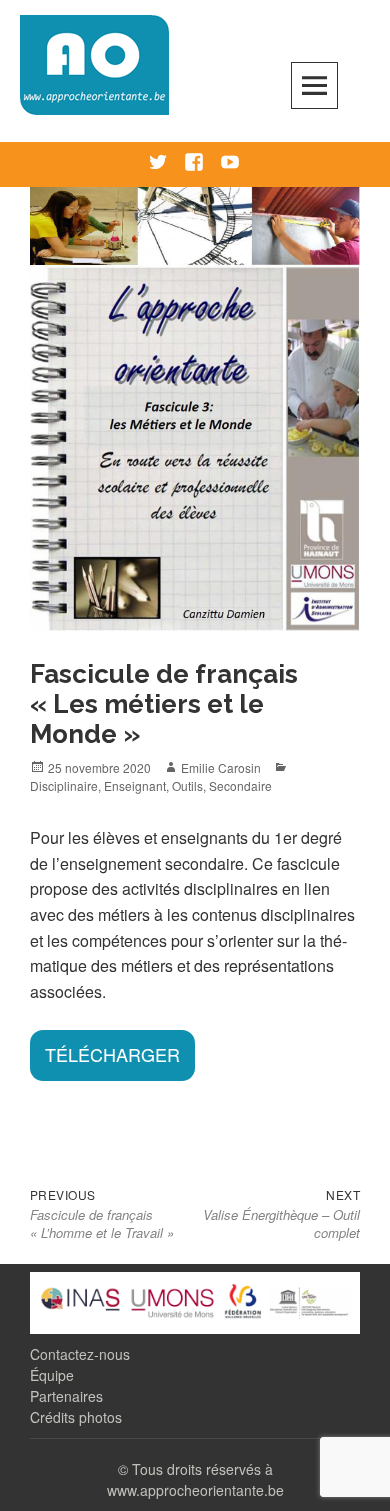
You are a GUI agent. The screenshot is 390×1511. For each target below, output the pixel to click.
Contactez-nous (80, 1354)
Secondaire (240, 785)
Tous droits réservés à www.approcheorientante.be (195, 1479)
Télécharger (112, 1054)
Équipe (52, 1375)
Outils (187, 785)
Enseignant (135, 785)
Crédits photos (76, 1417)
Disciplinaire (64, 785)
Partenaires (66, 1396)
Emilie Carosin (221, 767)
